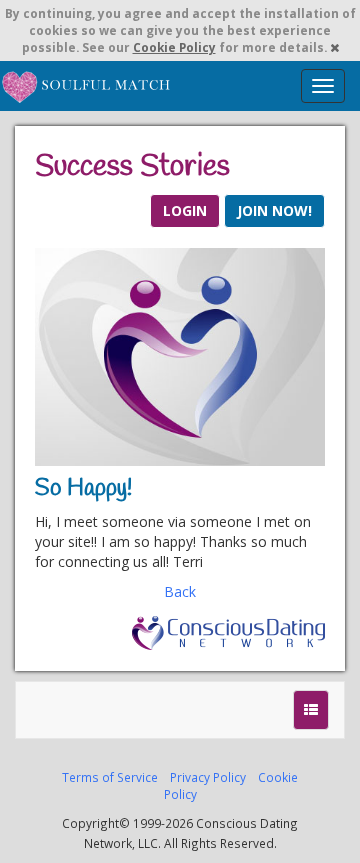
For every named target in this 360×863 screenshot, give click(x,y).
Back (180, 591)
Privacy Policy (208, 777)
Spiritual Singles (87, 86)
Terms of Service (110, 777)
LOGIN (185, 210)
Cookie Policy (174, 47)
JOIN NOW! (274, 210)
